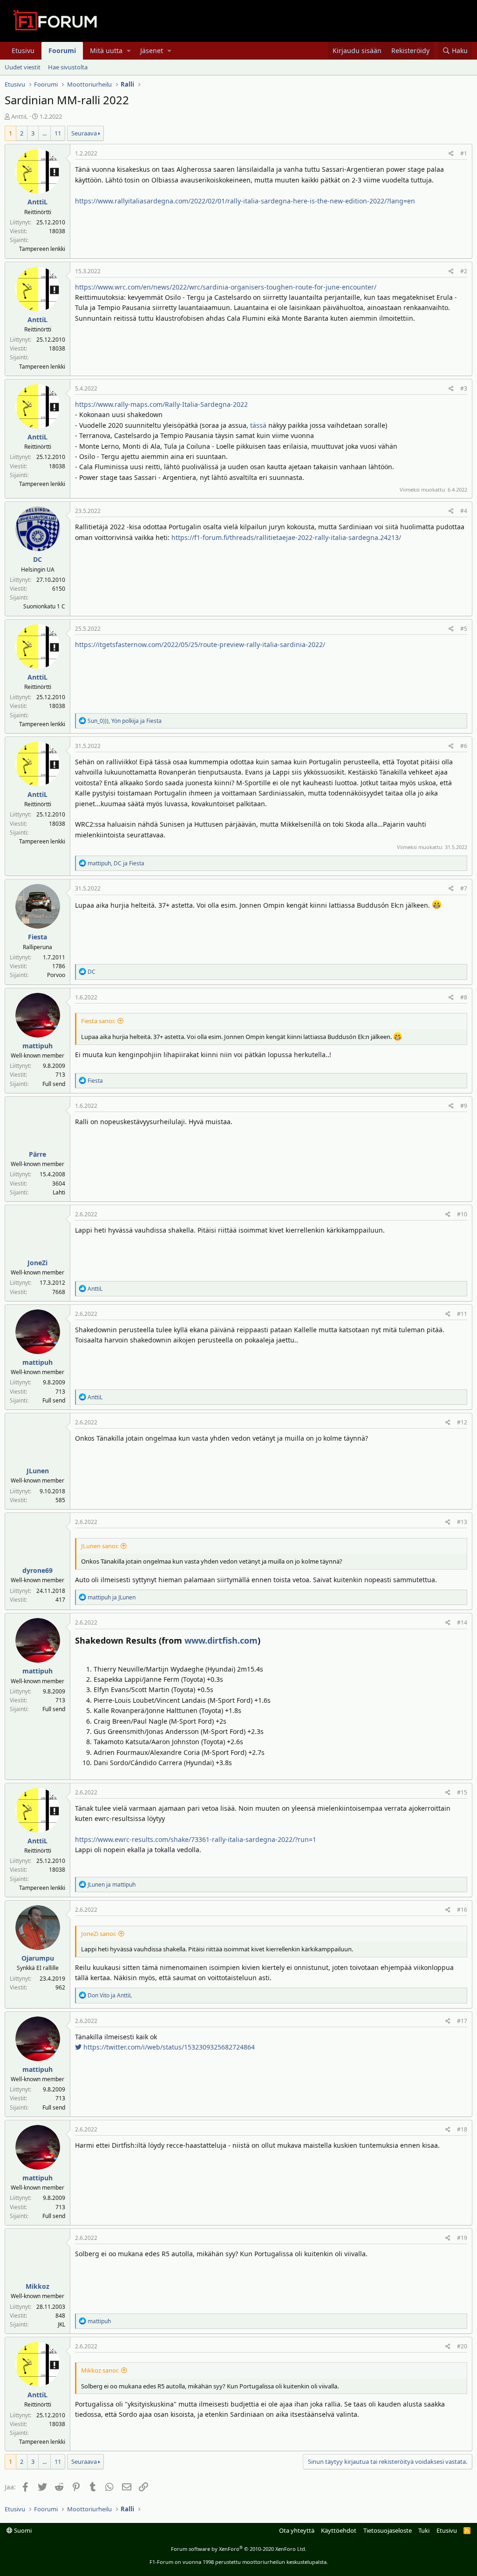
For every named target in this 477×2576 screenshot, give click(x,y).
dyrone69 (37, 1570)
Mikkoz (37, 2286)
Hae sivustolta (68, 67)
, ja (125, 721)
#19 (462, 2238)
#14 (462, 1622)
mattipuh (37, 1046)
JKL (61, 2324)
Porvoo (56, 975)
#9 (464, 1106)
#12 (462, 1422)
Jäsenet (152, 51)
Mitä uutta (106, 51)
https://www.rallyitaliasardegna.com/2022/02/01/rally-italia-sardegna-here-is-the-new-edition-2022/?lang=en (245, 201)
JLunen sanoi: (100, 1546)
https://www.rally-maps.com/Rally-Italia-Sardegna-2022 (161, 404)
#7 (464, 888)
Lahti (59, 1192)
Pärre (37, 1154)
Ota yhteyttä (297, 2530)
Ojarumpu (38, 1958)
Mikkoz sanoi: (100, 2370)
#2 (464, 271)
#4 (464, 511)
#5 (464, 629)
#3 (464, 388)
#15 (462, 1792)
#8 (464, 997)
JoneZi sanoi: (99, 1934)
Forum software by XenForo (239, 2549)
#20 (462, 2346)
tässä (258, 425)
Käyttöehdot (339, 2530)
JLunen (38, 1471)
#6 (464, 746)
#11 (462, 1314)
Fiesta (37, 937)
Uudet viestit (23, 67)
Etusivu (23, 51)
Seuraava (84, 133)
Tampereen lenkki (42, 249)
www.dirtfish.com (221, 1640)
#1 (464, 153)
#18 (462, 2129)
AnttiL (20, 116)
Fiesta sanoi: (98, 1021)
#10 (462, 1214)
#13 (462, 1522)
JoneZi (37, 1263)
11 (58, 133)
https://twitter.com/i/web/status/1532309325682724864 (168, 2047)
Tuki (424, 2530)
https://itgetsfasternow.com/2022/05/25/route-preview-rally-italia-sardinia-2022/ (200, 644)
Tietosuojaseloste (388, 2530)
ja (112, 1597)
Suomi (22, 2530)
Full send (54, 1084)
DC (37, 559)
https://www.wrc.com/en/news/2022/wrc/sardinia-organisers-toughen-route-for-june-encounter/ (226, 287)
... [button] (44, 133)
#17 (462, 2021)
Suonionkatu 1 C (44, 606)
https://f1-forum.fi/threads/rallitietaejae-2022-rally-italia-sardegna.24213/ (286, 537)
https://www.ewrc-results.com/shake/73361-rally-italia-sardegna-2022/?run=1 (196, 1839)
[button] (129, 51)
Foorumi (62, 51)
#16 (462, 1910)
